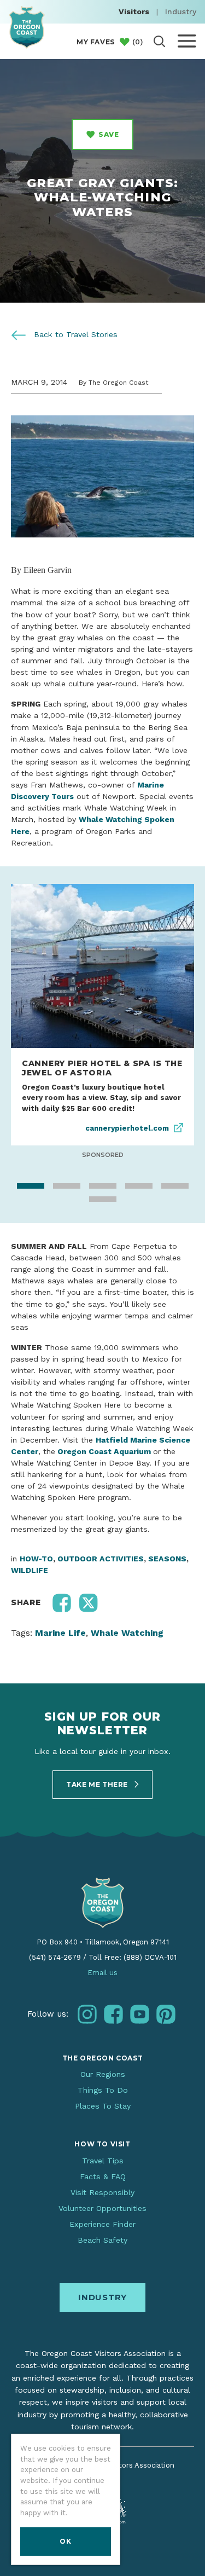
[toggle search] (159, 41)
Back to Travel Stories (74, 334)
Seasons (167, 1589)
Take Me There (98, 1814)
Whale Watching (127, 1663)
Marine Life (60, 1663)
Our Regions (103, 2104)
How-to (36, 1589)
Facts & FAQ (103, 2207)
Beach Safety (102, 2271)
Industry (181, 11)
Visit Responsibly (102, 2222)
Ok (65, 2541)
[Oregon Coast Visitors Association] (27, 27)
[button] (62, 1633)
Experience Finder (102, 2254)
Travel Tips (103, 2191)
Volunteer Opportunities (102, 2238)
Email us (102, 2003)
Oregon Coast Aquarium (104, 1481)
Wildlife (30, 1600)
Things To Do (103, 2120)
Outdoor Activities (101, 1589)
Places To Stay (103, 2137)
